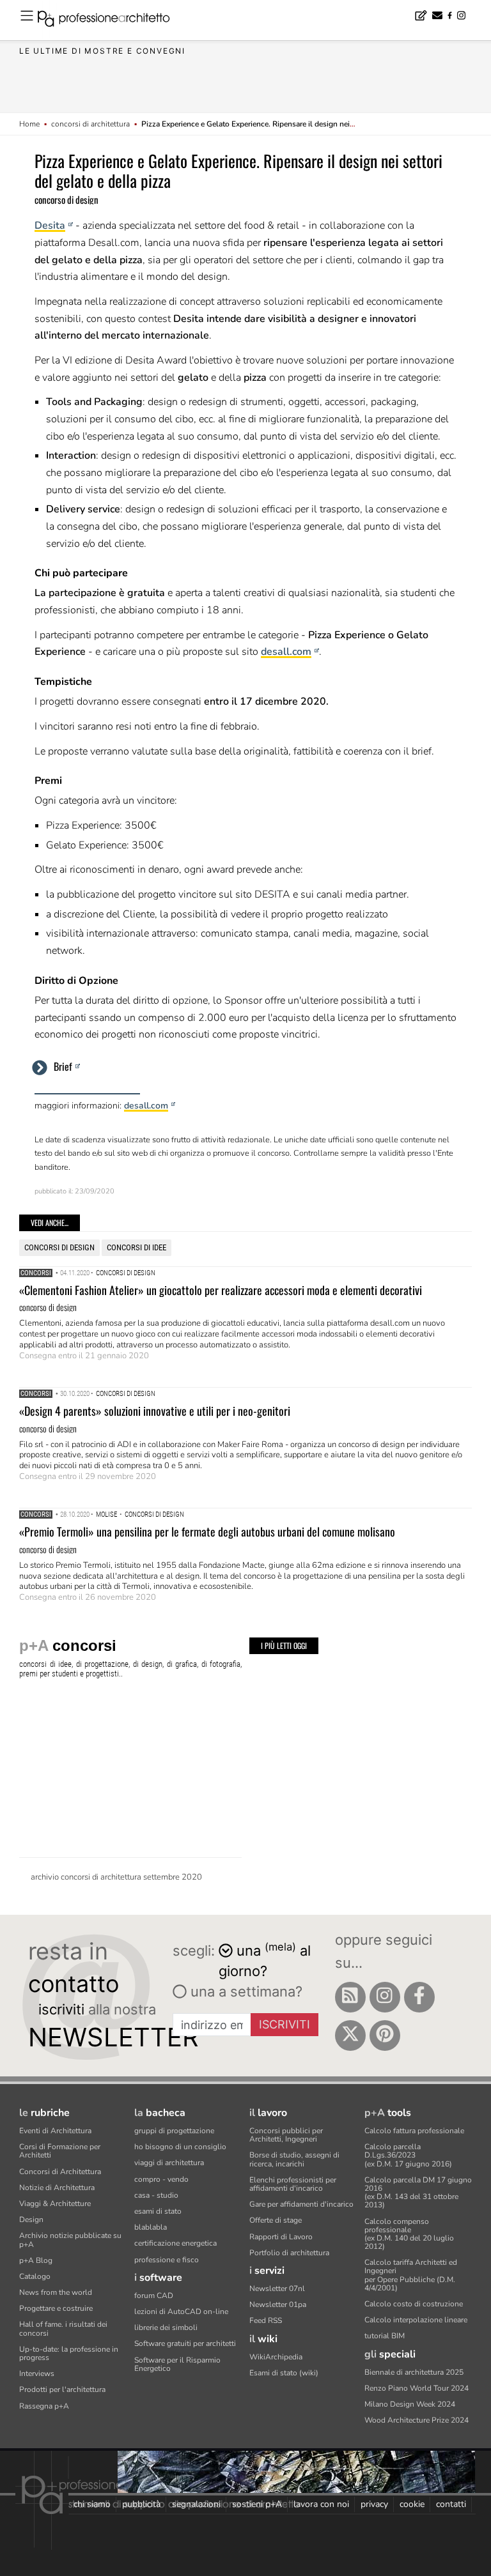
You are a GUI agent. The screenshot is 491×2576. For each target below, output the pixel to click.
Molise (106, 1514)
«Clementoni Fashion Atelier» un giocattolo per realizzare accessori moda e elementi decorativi (221, 1290)
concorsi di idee (136, 1247)
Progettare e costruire (56, 2308)
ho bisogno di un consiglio (180, 2147)
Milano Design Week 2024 (410, 2404)
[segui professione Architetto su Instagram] (385, 1997)
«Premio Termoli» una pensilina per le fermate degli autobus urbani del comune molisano (207, 1531)
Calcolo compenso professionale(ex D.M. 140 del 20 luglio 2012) (409, 2234)
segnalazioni (196, 2504)
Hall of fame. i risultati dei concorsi (63, 2328)
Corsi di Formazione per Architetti (60, 2151)
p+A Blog (36, 2260)
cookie (412, 2504)
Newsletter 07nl (277, 2288)
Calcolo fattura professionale (414, 2131)
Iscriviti (284, 2024)
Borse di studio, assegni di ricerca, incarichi (294, 2159)
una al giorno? (265, 1960)
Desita (50, 226)
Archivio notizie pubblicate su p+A (70, 2240)
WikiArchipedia (276, 2357)
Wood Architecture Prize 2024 (417, 2420)
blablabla (151, 2227)
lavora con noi (321, 2504)
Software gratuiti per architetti (185, 2343)
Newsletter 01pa (278, 2304)
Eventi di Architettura (55, 2131)
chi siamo (92, 2504)
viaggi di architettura (169, 2163)
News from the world (56, 2292)
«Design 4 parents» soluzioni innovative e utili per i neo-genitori (155, 1411)
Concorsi (36, 1273)
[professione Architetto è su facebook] (419, 1997)
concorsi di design (59, 1247)
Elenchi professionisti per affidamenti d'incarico (293, 2184)
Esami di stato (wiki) (284, 2373)
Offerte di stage (276, 2220)
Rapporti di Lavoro (281, 2237)
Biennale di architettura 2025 (414, 2372)
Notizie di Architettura (57, 2188)
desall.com (286, 652)
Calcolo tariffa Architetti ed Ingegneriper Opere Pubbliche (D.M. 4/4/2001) (411, 2275)
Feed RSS (266, 2320)
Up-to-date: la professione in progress (69, 2353)
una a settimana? (245, 1991)
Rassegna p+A (44, 2406)
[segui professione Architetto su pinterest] (385, 2035)
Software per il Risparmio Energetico (177, 2364)
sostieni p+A (257, 2504)
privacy (374, 2504)
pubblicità (141, 2504)
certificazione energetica (175, 2243)
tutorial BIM (385, 2336)
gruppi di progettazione (174, 2131)
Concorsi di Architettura (60, 2172)
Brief (63, 1066)
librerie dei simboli (166, 2327)
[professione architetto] (111, 20)
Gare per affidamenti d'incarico (301, 2204)
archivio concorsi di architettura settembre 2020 (116, 1877)
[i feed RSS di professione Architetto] (350, 1997)
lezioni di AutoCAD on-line (181, 2311)
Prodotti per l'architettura (62, 2389)
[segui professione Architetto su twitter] (350, 2035)
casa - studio (156, 2195)
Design (31, 2219)
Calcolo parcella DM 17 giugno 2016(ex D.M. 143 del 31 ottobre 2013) (418, 2193)
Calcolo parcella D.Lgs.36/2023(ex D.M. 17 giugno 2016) (408, 2155)
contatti (451, 2504)
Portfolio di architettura (289, 2253)
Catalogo (35, 2276)
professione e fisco (167, 2260)
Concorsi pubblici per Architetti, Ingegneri (286, 2135)
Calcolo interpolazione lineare (416, 2320)
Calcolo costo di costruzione (414, 2304)
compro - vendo (161, 2179)
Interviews (37, 2373)
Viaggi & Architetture (55, 2204)
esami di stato (158, 2211)
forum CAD (154, 2296)
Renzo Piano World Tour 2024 (417, 2388)
